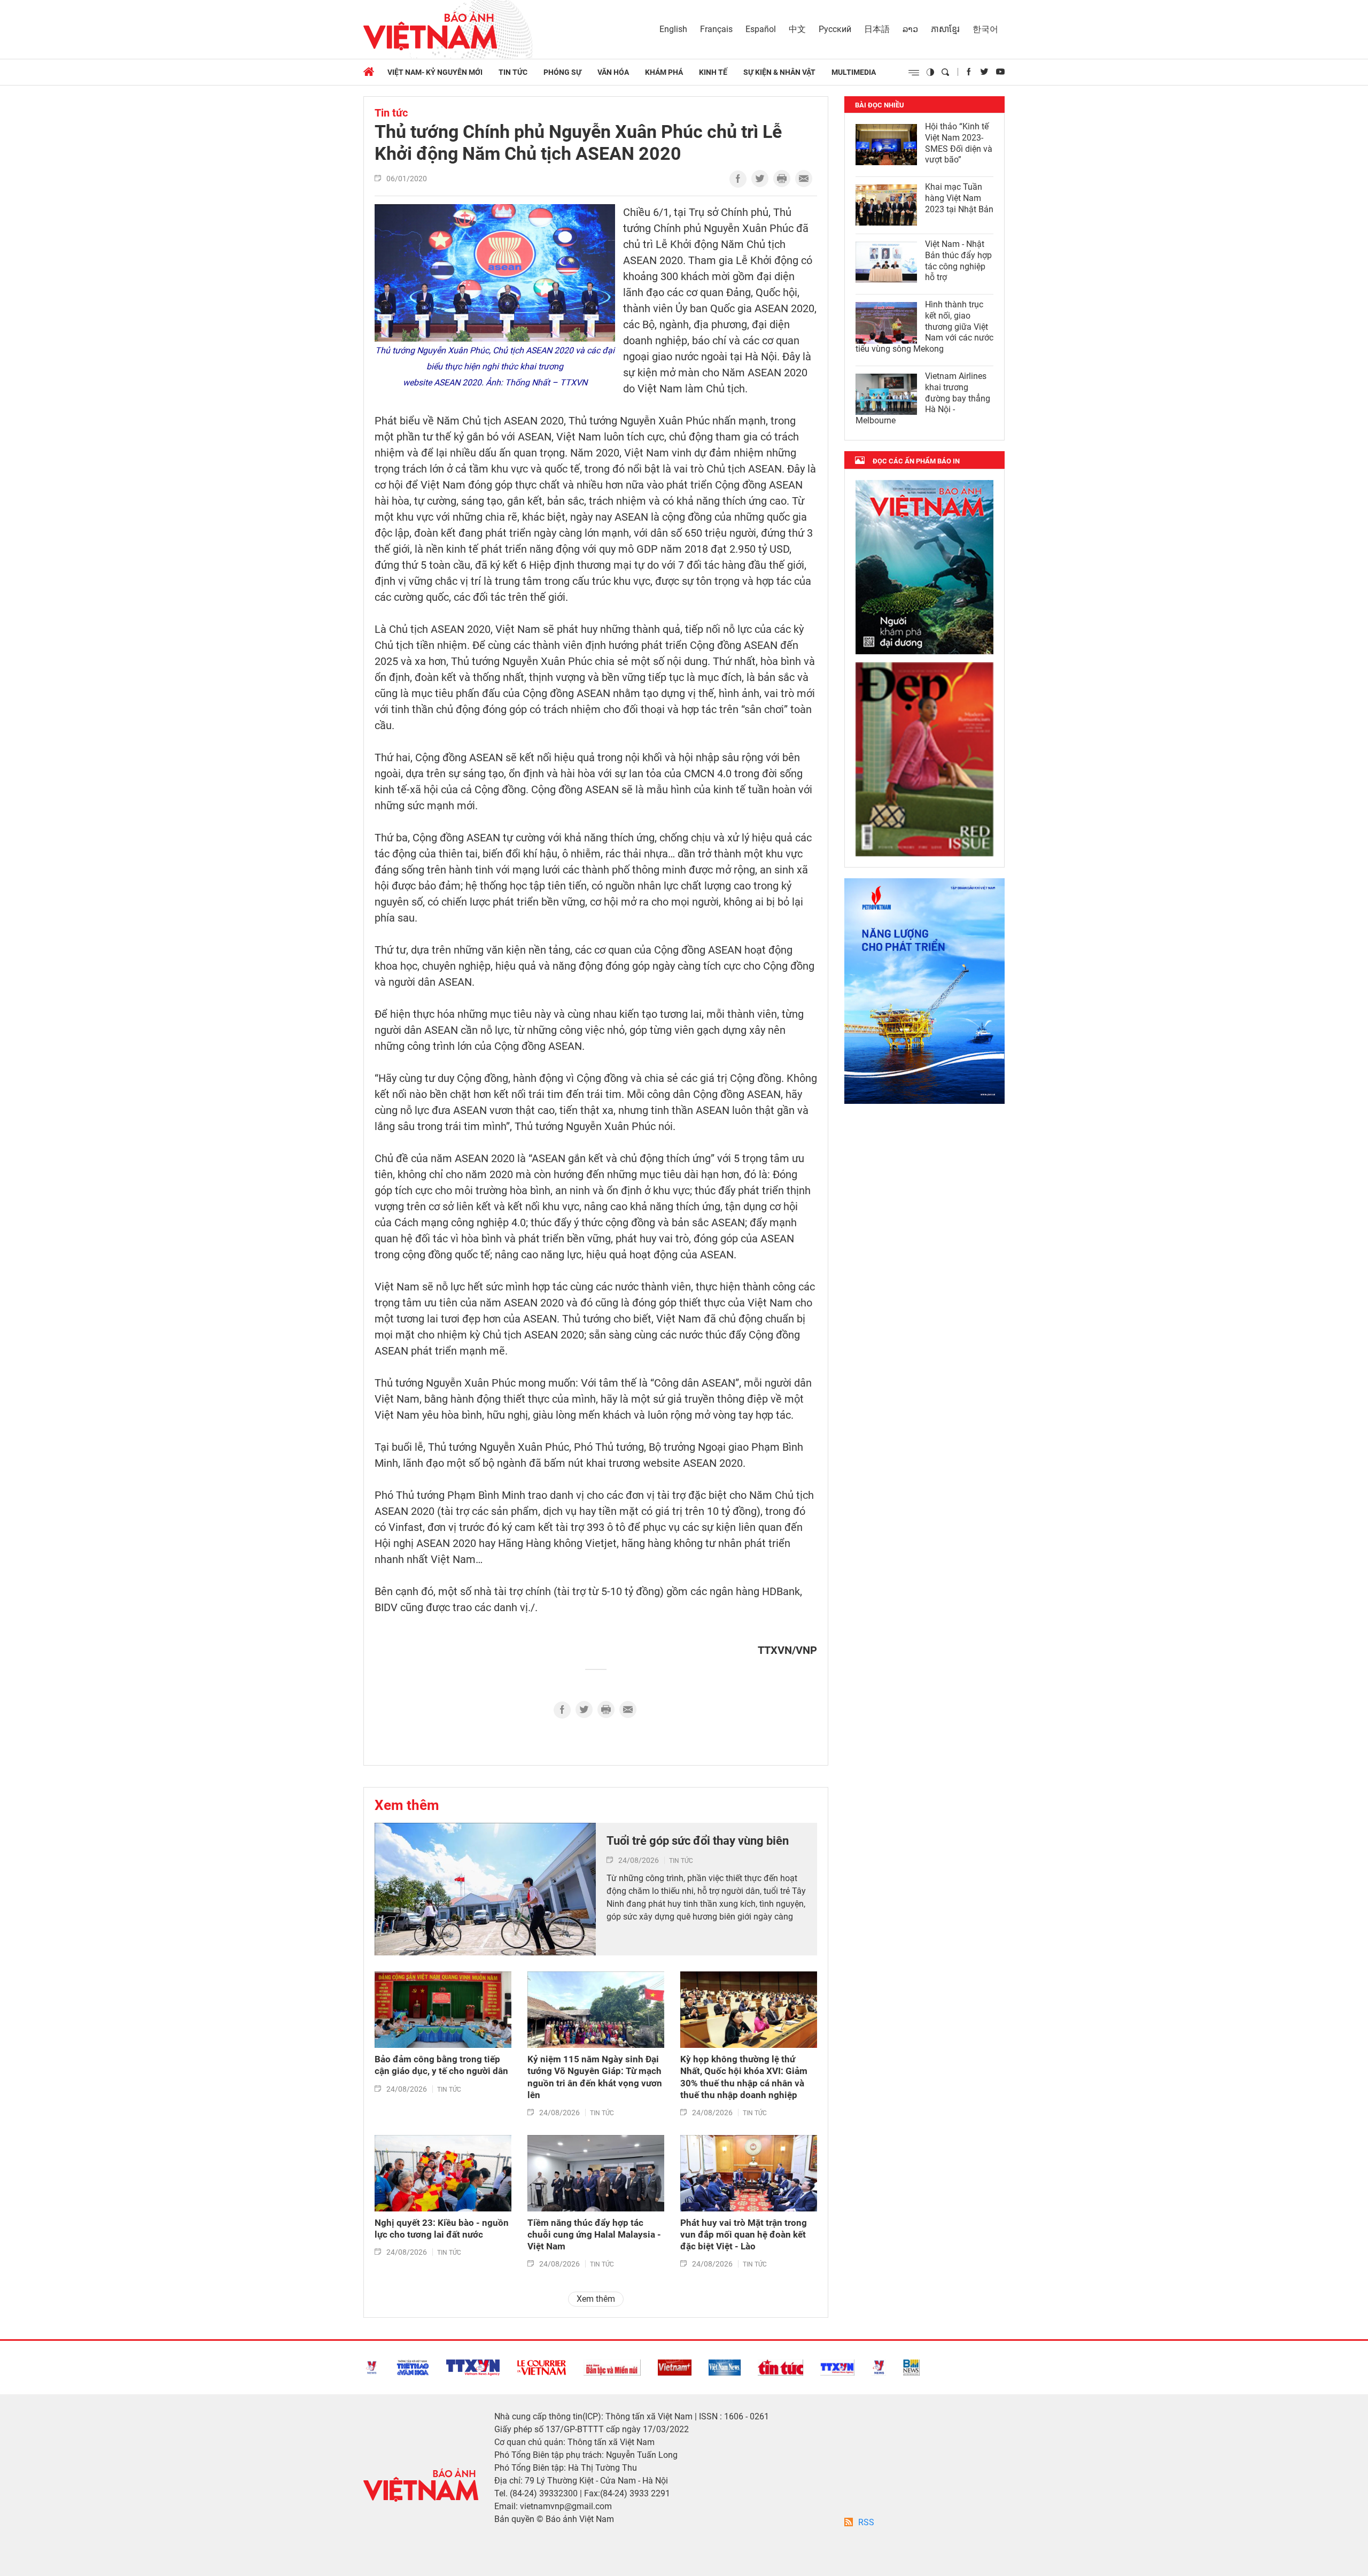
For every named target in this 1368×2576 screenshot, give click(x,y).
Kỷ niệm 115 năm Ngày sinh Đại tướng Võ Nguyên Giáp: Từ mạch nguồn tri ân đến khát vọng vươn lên (595, 2077)
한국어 (985, 29)
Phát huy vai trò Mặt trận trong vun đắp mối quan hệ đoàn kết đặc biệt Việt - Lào (744, 2234)
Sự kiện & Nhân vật (779, 72)
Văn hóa (613, 72)
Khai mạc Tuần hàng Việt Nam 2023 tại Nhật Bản (959, 198)
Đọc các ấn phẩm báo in (916, 461)
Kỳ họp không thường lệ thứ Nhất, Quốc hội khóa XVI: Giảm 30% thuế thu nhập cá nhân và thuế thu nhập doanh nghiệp (744, 2077)
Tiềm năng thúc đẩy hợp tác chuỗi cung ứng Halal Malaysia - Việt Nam (594, 2234)
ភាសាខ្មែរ (945, 29)
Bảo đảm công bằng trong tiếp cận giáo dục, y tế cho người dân (441, 2065)
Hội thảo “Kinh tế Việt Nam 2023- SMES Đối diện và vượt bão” (959, 143)
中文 (797, 29)
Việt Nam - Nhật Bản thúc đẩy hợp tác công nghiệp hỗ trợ (958, 261)
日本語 (877, 29)
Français (716, 29)
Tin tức (513, 72)
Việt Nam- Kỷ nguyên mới (435, 72)
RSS (866, 2522)
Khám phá (664, 72)
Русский (835, 29)
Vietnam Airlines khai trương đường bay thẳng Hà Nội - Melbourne (923, 398)
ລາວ (910, 29)
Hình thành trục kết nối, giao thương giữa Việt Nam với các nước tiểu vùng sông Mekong (924, 327)
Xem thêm (407, 1805)
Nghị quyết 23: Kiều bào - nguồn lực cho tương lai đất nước (442, 2229)
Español (761, 29)
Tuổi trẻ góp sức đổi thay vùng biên (698, 1841)
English (673, 29)
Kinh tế (713, 72)
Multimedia (854, 72)
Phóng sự (562, 72)
